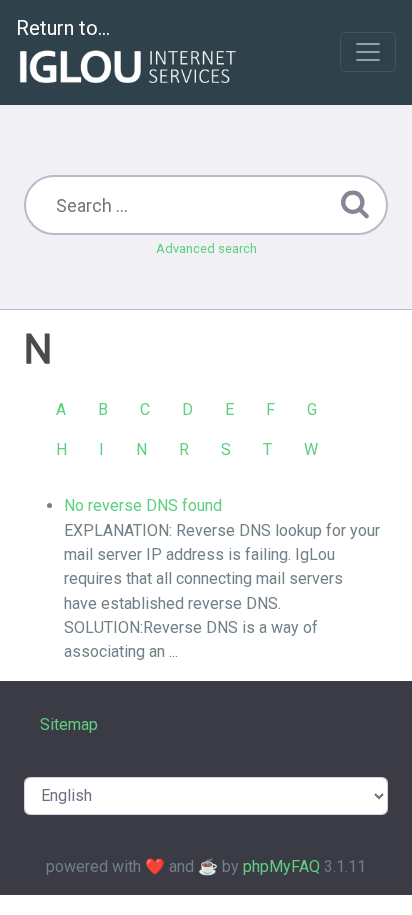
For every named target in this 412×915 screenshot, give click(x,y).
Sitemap (69, 724)
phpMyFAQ (281, 866)
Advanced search (206, 248)
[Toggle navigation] (368, 52)
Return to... (63, 28)
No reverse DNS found (143, 505)
